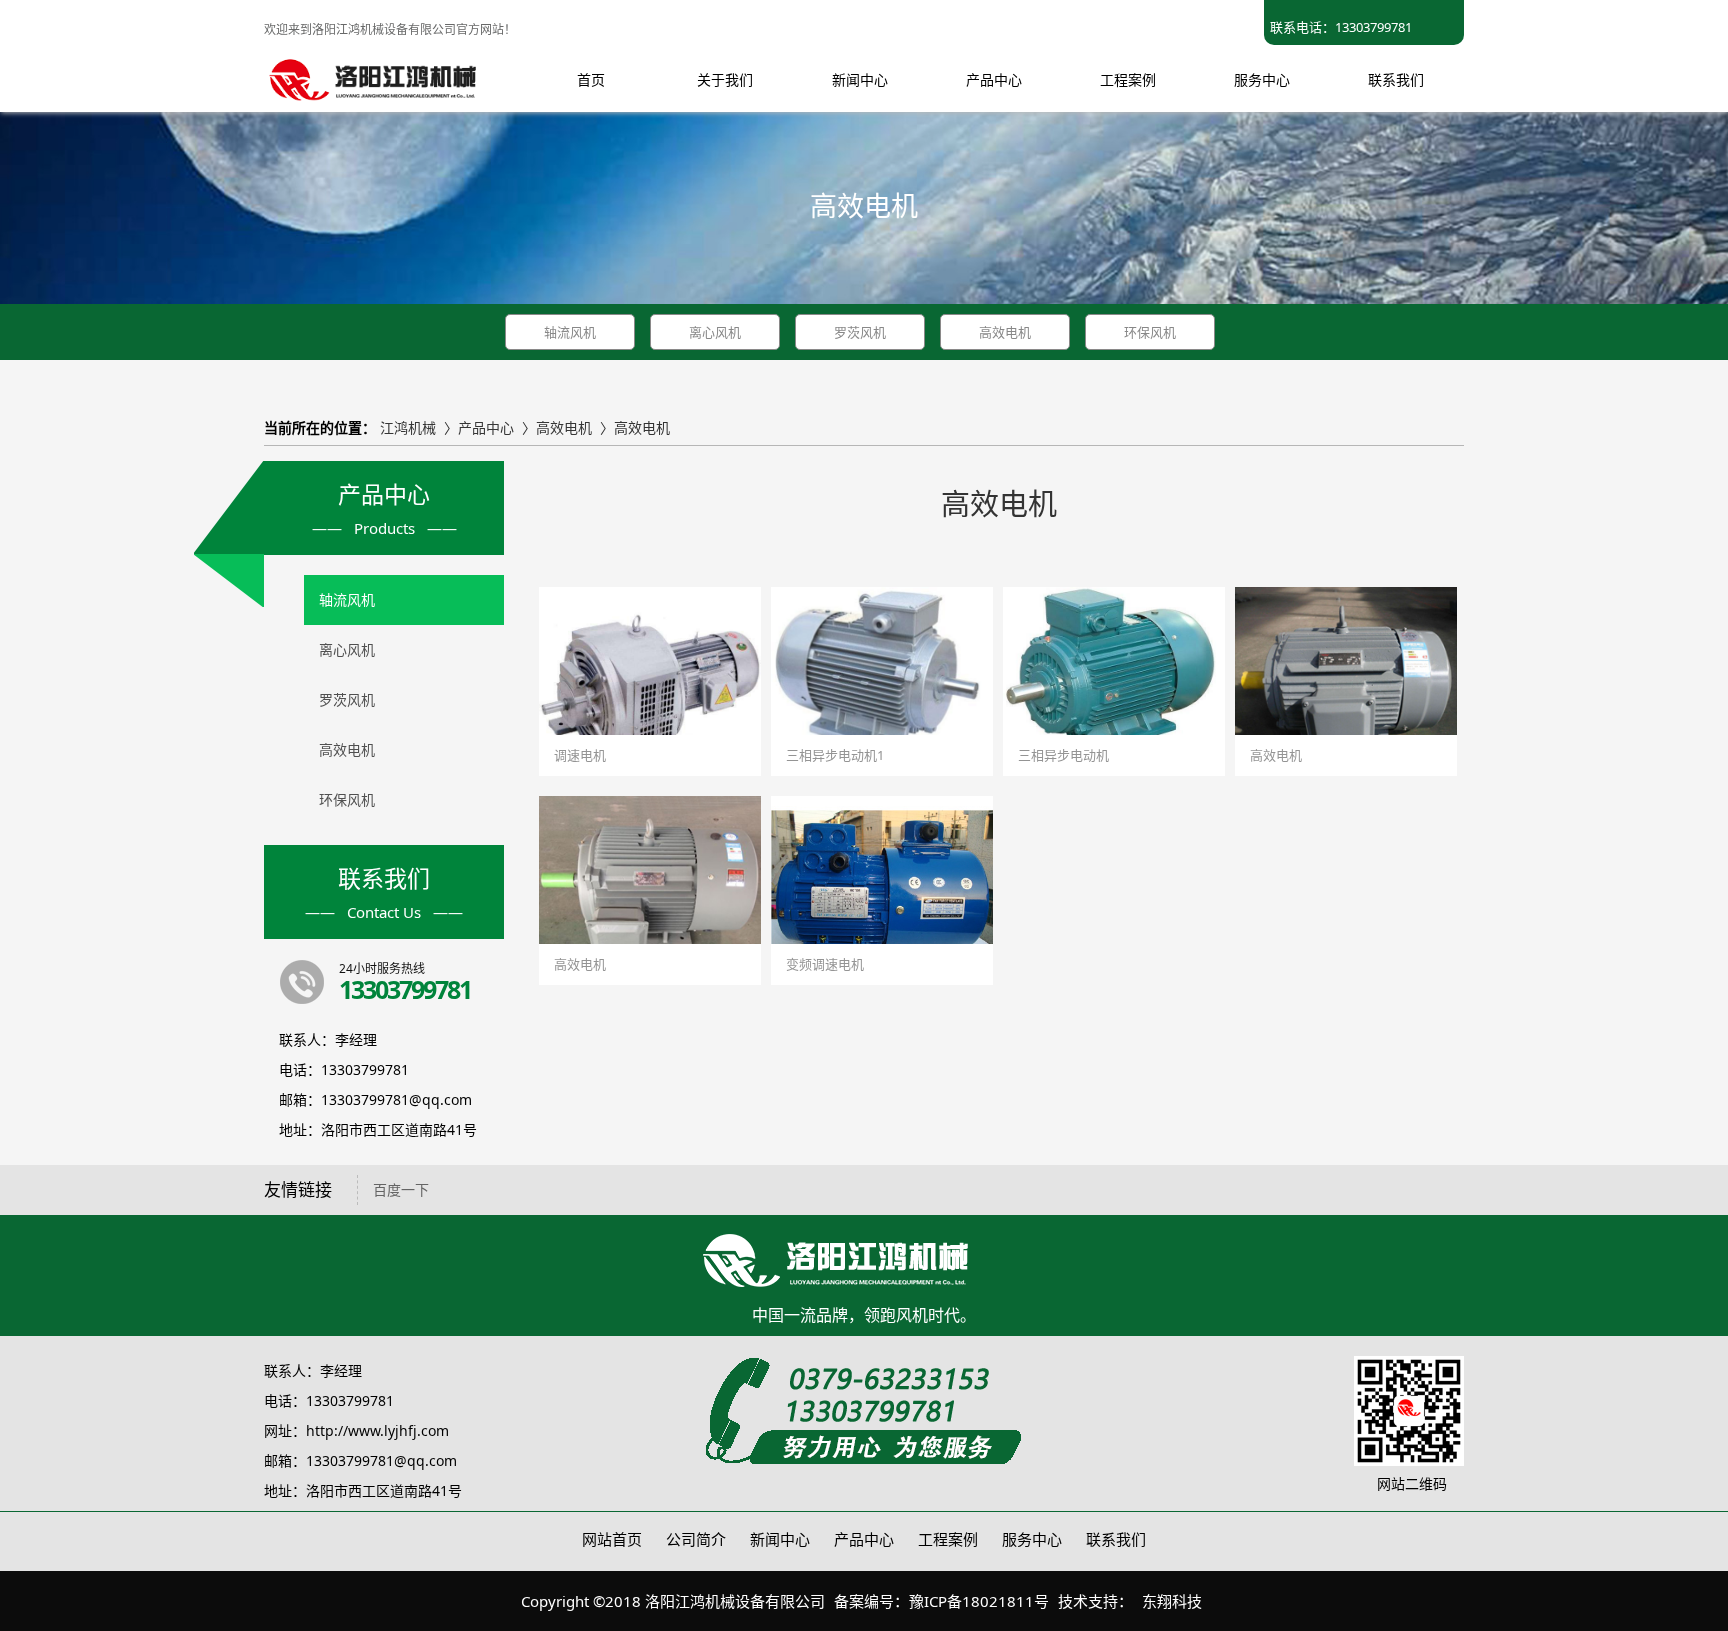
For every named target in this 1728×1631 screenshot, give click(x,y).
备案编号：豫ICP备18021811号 (941, 1601)
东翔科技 (1172, 1601)
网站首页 (612, 1539)
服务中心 (1032, 1539)
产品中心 (486, 427)
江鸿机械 (408, 427)
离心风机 (715, 332)
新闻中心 (780, 1539)
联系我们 (1116, 1539)
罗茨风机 (860, 332)
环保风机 (1150, 332)
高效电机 (1005, 332)
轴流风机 (570, 332)
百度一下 (401, 1189)
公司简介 (696, 1539)
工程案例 (948, 1539)
